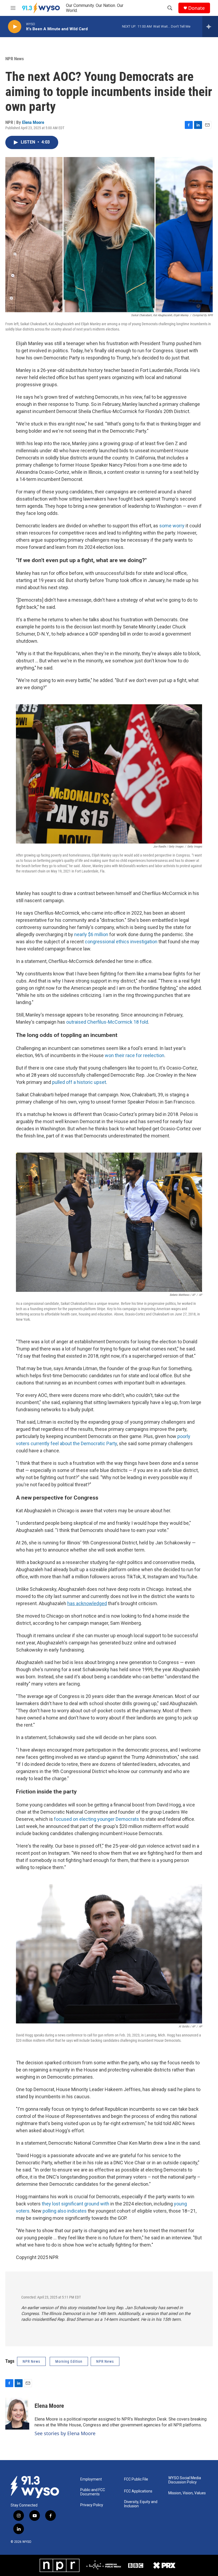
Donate (196, 8)
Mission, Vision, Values (187, 2493)
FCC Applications (138, 2491)
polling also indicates (65, 2211)
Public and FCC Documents (93, 2492)
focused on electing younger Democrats (97, 1819)
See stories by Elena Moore (65, 2433)
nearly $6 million (91, 934)
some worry (172, 526)
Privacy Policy (92, 2505)
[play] (15, 27)
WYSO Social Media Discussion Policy (185, 2480)
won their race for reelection (135, 1055)
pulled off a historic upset (79, 1082)
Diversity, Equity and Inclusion (141, 2504)
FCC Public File (136, 2479)
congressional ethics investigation (121, 942)
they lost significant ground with (76, 2204)
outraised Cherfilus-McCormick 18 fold (107, 1022)
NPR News (15, 59)
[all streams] (210, 27)
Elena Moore (33, 122)
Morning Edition (69, 2361)
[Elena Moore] (17, 2414)
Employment (91, 2479)
